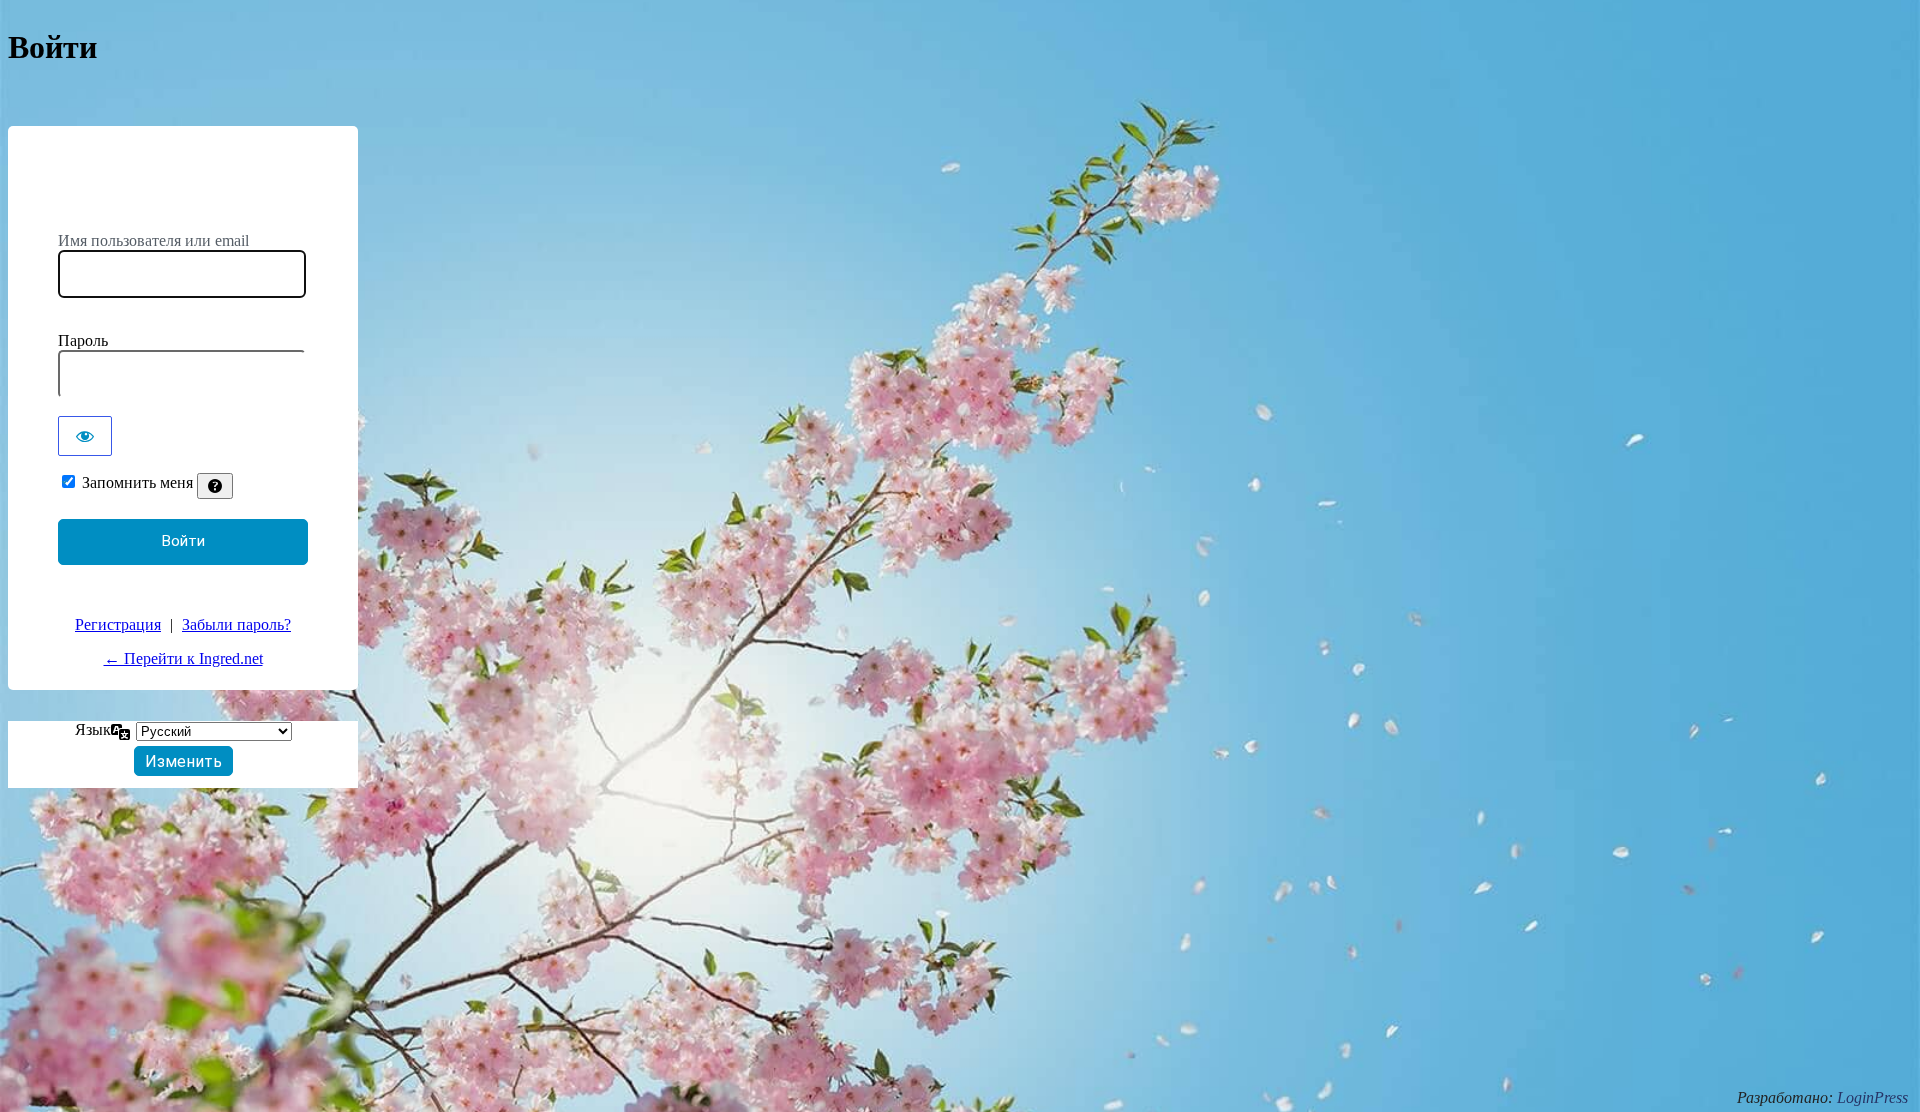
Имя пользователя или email (153, 240)
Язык (93, 729)
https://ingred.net (183, 192)
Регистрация (118, 624)
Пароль (83, 340)
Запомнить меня (137, 482)
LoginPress (1872, 1097)
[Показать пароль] (85, 436)
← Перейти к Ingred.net (183, 658)
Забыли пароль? (236, 624)
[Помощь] (215, 486)
